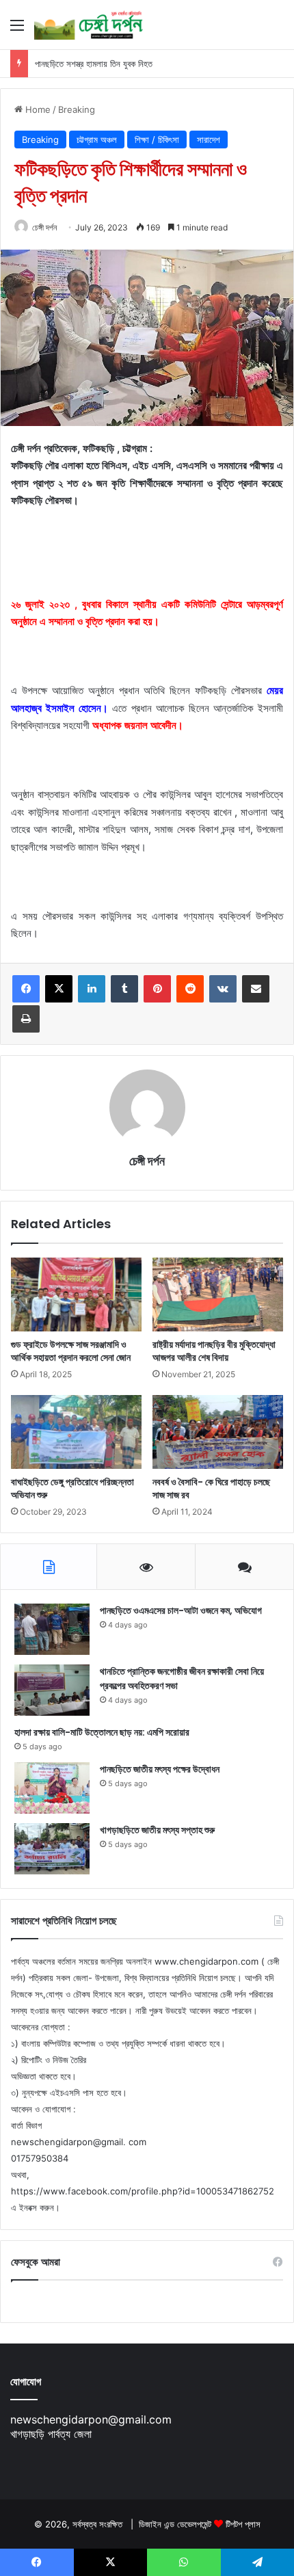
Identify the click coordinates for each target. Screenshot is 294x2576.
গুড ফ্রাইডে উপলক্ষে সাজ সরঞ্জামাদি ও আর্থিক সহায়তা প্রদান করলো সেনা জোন (71, 1351)
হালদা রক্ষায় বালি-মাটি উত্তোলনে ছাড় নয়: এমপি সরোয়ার (102, 1732)
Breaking (77, 109)
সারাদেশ (209, 140)
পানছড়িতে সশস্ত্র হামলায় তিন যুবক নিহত (94, 64)
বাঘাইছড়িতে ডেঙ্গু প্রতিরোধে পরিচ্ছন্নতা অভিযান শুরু (72, 1488)
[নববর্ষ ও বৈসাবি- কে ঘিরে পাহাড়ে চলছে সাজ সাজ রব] (218, 1432)
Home (37, 109)
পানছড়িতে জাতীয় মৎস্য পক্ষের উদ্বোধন (160, 1769)
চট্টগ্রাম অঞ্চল (97, 140)
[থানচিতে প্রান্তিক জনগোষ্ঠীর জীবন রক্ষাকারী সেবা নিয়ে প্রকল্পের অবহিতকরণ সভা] (52, 1690)
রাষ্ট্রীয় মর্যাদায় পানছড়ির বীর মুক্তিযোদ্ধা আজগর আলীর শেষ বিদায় (214, 1351)
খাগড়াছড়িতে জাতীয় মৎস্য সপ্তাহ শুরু (157, 1830)
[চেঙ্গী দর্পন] (89, 25)
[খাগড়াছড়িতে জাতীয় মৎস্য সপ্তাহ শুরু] (52, 1849)
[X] (59, 989)
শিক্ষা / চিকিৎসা (157, 140)
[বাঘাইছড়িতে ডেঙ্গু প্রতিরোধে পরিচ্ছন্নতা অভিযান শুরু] (76, 1432)
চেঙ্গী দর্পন (44, 227)
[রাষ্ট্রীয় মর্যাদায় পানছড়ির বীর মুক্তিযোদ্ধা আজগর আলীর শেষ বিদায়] (218, 1294)
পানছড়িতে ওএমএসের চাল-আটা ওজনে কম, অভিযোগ (181, 1610)
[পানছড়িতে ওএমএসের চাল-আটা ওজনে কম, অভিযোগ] (52, 1629)
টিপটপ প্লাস (243, 2524)
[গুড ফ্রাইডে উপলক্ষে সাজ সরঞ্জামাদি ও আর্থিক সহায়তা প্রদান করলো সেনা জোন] (76, 1294)
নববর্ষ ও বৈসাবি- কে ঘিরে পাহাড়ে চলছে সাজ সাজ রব (211, 1488)
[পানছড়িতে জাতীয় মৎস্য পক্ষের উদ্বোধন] (52, 1788)
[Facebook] (26, 989)
